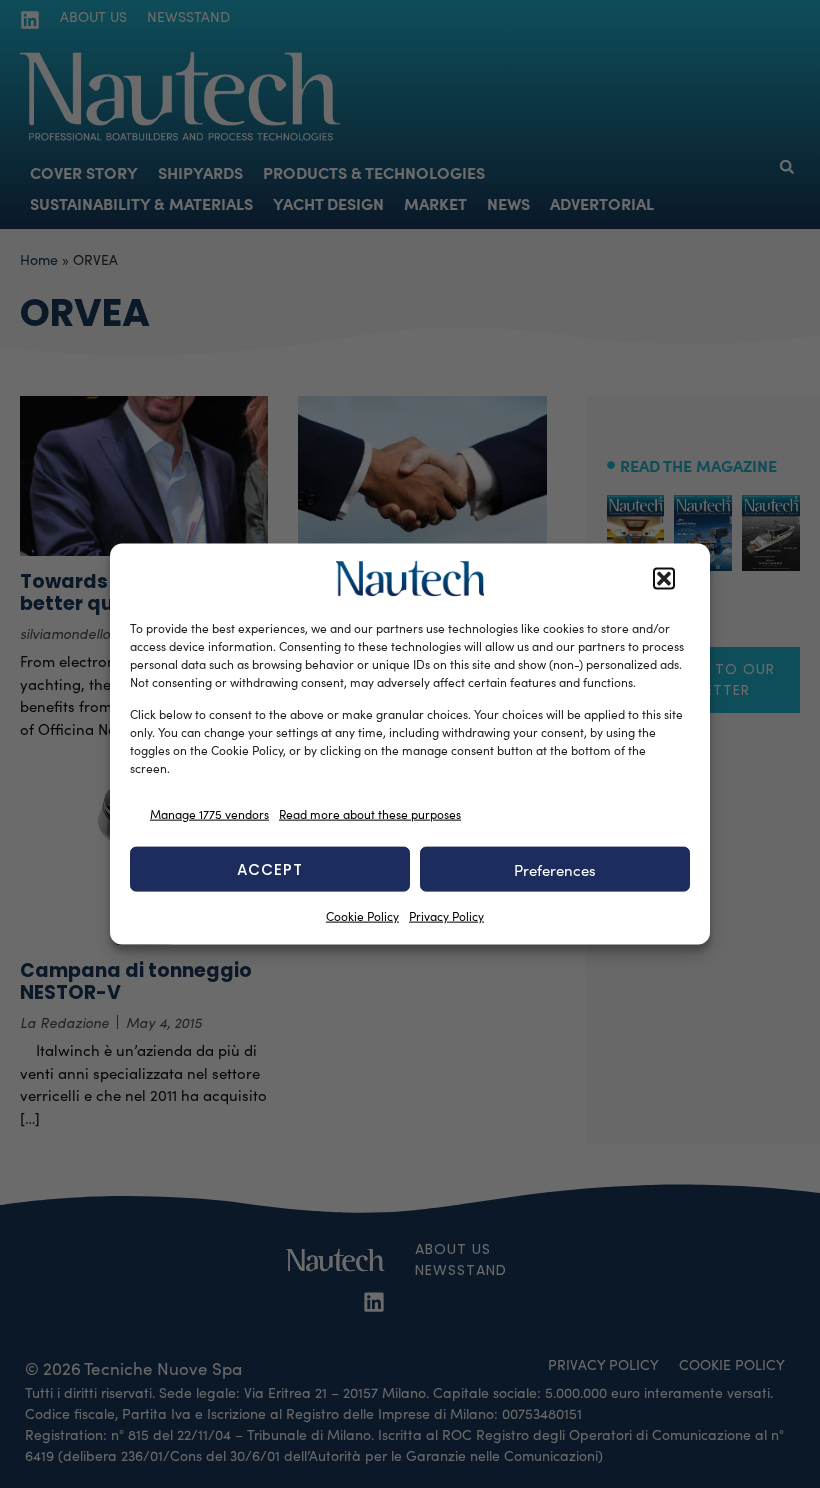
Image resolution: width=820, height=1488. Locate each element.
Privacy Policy (446, 916)
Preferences (555, 869)
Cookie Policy (362, 916)
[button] (664, 579)
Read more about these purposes (370, 813)
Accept (270, 868)
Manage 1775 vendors (209, 813)
